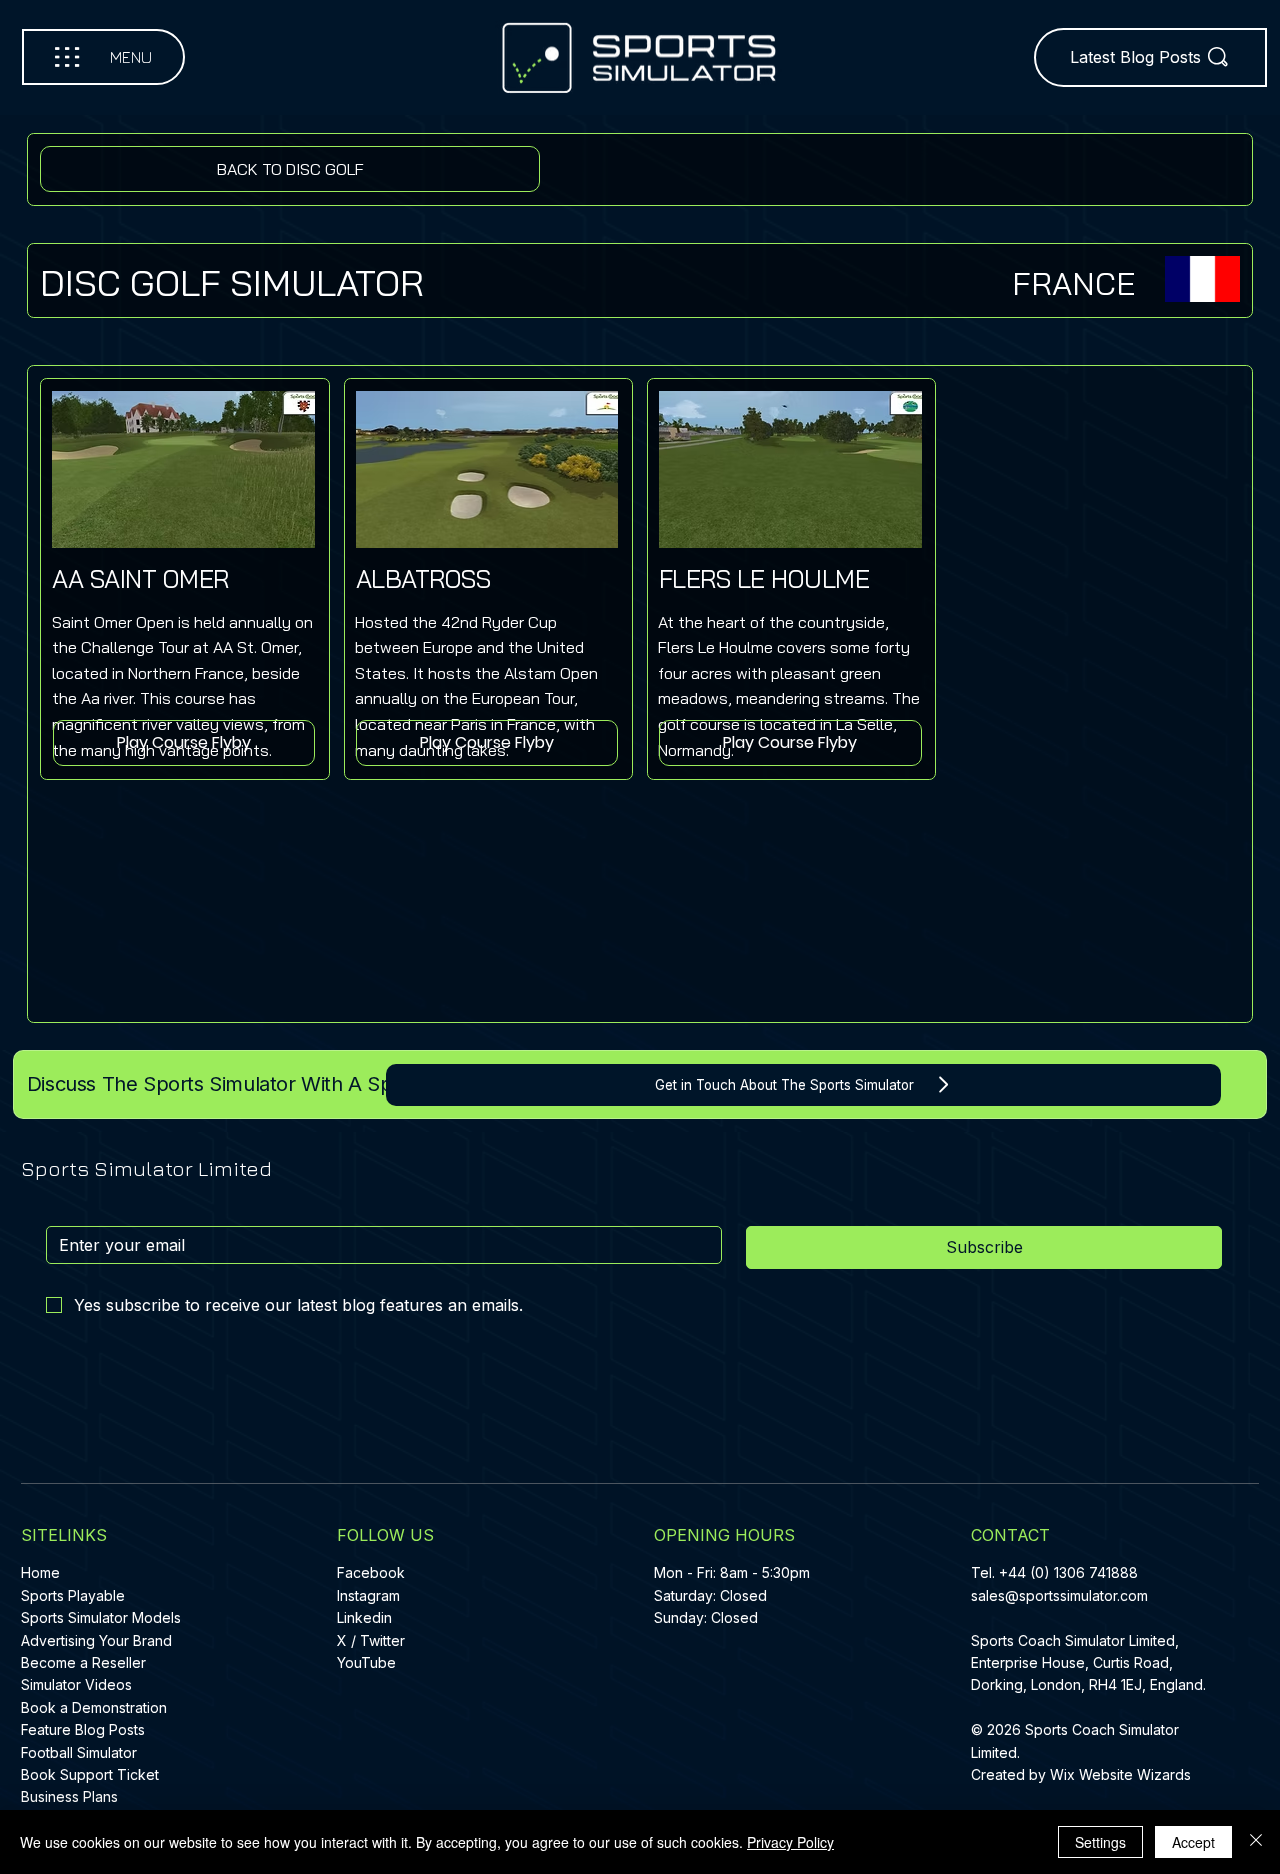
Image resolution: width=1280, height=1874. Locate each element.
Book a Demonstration (94, 1707)
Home (40, 1572)
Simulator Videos (76, 1684)
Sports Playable (73, 1595)
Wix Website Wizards (1120, 1774)
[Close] (1256, 1842)
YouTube (366, 1662)
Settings (1100, 1842)
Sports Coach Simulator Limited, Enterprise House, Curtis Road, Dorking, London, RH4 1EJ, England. (1090, 1663)
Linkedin (364, 1617)
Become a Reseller (83, 1662)
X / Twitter (371, 1640)
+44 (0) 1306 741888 (1068, 1572)
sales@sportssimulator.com (1059, 1595)
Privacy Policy (790, 1842)
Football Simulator (79, 1752)
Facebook (371, 1572)
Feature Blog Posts (83, 1729)
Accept (1193, 1842)
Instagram (368, 1595)
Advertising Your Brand (96, 1640)
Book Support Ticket (90, 1774)
